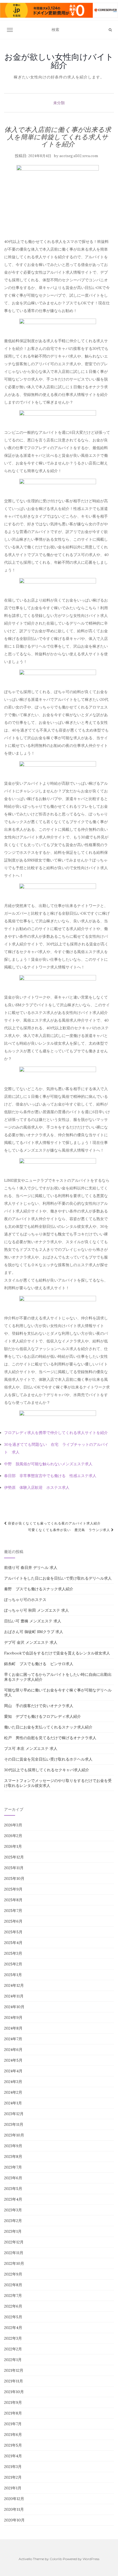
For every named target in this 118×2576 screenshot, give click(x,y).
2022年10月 (14, 2263)
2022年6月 (13, 2306)
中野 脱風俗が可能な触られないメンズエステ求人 (48, 1464)
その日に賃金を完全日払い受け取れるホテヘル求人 (48, 1759)
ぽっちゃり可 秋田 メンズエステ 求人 (36, 1610)
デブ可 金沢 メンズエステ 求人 (31, 1642)
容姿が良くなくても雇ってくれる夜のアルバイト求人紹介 (54, 1523)
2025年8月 (13, 1900)
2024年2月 (13, 2092)
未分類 (59, 103)
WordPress (91, 2559)
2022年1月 (13, 2360)
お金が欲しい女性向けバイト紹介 (59, 61)
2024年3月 (13, 2082)
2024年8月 (13, 2028)
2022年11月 (14, 2253)
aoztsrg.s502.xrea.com (79, 156)
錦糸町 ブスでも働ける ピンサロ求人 (39, 1664)
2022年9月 (13, 2274)
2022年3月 (13, 2338)
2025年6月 (13, 1921)
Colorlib (56, 2559)
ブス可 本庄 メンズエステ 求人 (31, 1748)
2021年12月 (14, 2370)
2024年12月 (14, 1985)
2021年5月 (13, 2445)
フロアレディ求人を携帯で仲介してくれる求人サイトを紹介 (56, 1433)
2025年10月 (14, 1878)
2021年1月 (13, 2488)
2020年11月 (14, 2509)
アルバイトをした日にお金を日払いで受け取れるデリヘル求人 (58, 1578)
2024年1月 (13, 2103)
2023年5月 (13, 2189)
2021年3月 (13, 2467)
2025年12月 (14, 1857)
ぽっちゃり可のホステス (25, 1600)
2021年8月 (13, 2413)
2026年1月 (13, 1846)
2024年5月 (13, 2060)
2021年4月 (13, 2456)
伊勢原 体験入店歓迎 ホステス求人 (37, 1487)
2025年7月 (13, 1911)
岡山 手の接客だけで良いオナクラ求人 (39, 1706)
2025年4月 (13, 1943)
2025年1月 (13, 1975)
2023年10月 (14, 2135)
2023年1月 (13, 2231)
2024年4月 (13, 2071)
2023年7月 (13, 2167)
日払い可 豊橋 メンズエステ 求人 (33, 1621)
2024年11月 (14, 1996)
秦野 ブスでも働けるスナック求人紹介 (39, 1589)
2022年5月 (13, 2317)
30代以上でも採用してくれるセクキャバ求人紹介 (47, 1770)
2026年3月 (13, 1825)
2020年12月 (14, 2499)
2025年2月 (13, 1964)
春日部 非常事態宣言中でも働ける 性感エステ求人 (50, 1476)
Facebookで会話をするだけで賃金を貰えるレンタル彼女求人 (57, 1653)
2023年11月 (14, 2124)
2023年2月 (13, 2221)
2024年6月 (13, 2050)
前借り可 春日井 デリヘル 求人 (31, 1568)
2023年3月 (13, 2210)
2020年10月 (14, 2520)
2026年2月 (13, 1836)
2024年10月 (14, 2007)
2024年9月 (13, 2017)
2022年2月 (13, 2349)
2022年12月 (14, 2242)
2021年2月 (13, 2477)
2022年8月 (13, 2285)
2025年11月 (14, 1868)
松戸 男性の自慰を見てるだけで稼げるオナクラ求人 (50, 1738)
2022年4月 (13, 2328)
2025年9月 (13, 1889)
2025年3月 (13, 1953)
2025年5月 (13, 1932)
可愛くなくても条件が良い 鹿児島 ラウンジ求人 (70, 1530)
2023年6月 (13, 2178)
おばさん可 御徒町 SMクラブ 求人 (34, 1632)
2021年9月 (13, 2402)
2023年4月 (13, 2199)
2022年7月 (13, 2296)
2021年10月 (14, 2392)
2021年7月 (13, 2424)
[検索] (110, 30)
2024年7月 (13, 2039)
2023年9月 (13, 2146)
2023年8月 (13, 2156)
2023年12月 (14, 2114)
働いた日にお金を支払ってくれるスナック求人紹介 (48, 1727)
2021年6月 (13, 2435)
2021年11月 (14, 2381)
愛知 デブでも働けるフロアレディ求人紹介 (43, 1716)
